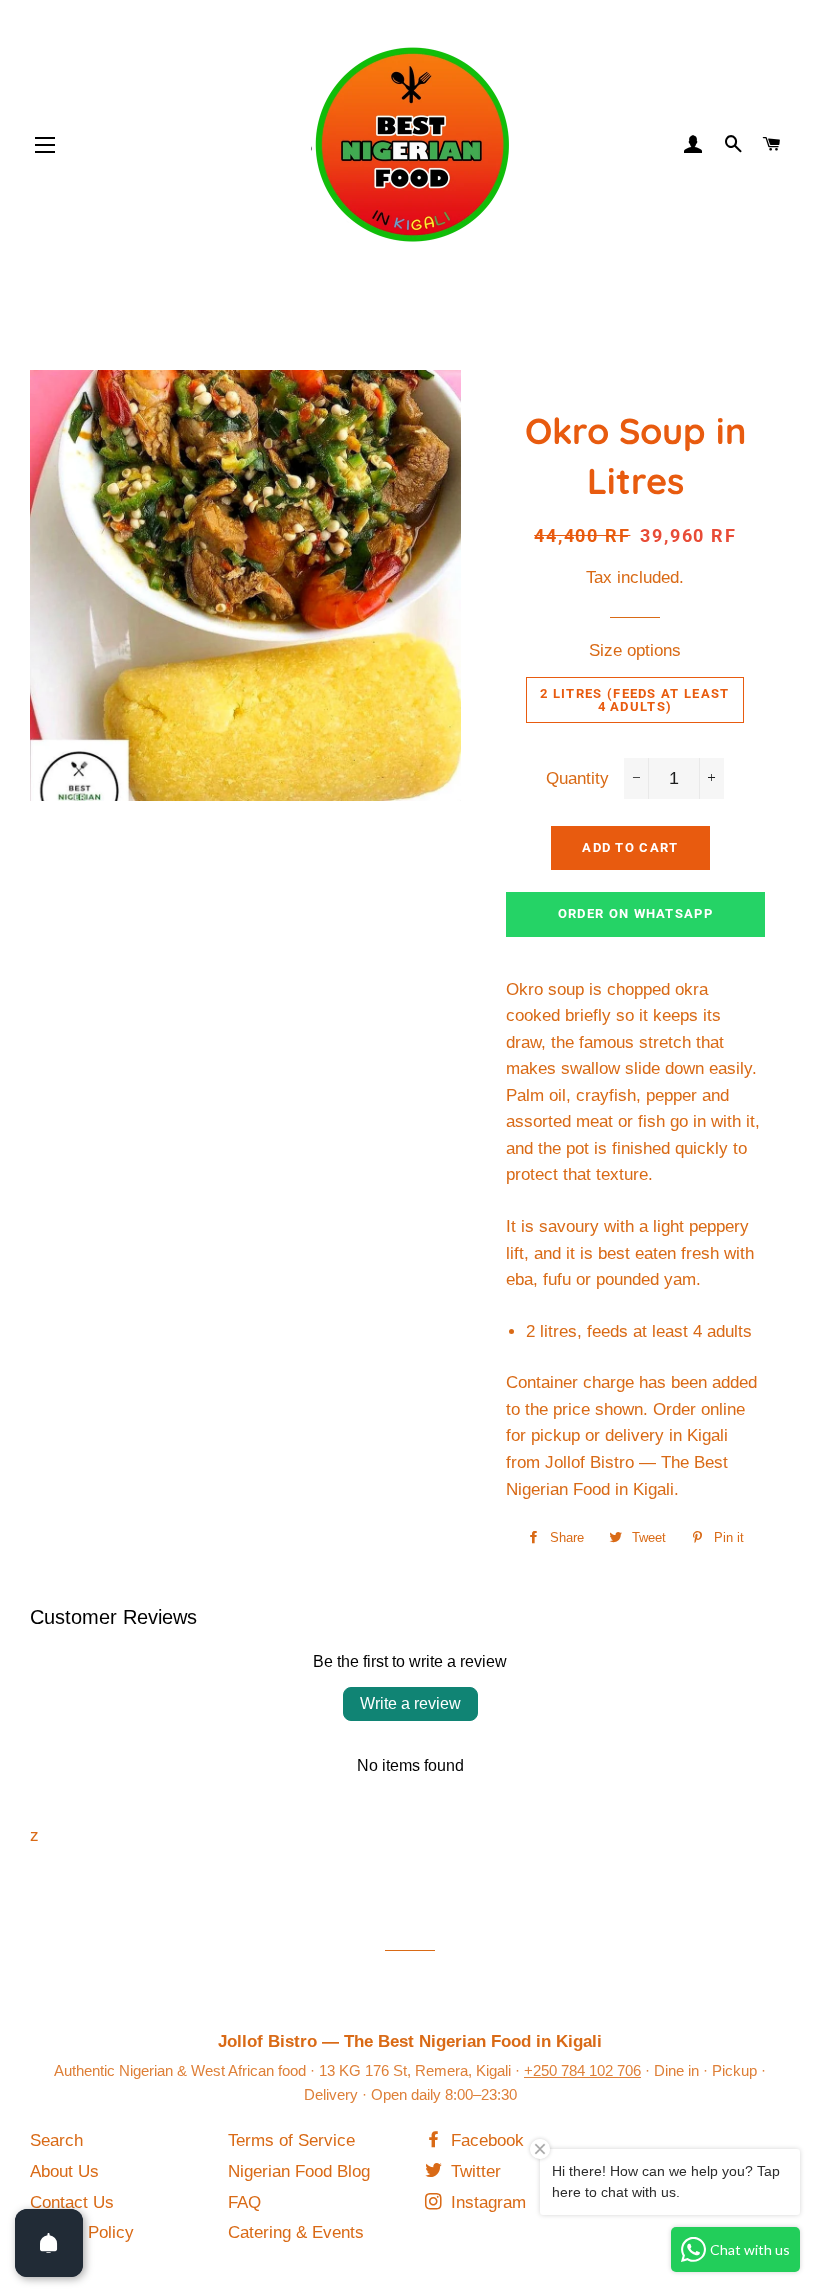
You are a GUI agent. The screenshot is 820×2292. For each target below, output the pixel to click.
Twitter (473, 2171)
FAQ (244, 2202)
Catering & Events (296, 2232)
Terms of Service (291, 2140)
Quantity (577, 778)
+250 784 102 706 (582, 2070)
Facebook (485, 2140)
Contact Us (72, 2202)
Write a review (410, 1703)
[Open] (49, 2243)
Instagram (486, 2202)
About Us (64, 2171)
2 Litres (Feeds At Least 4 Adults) (634, 700)
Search (56, 2140)
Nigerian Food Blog (299, 2171)
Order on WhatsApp (635, 913)
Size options (635, 650)
